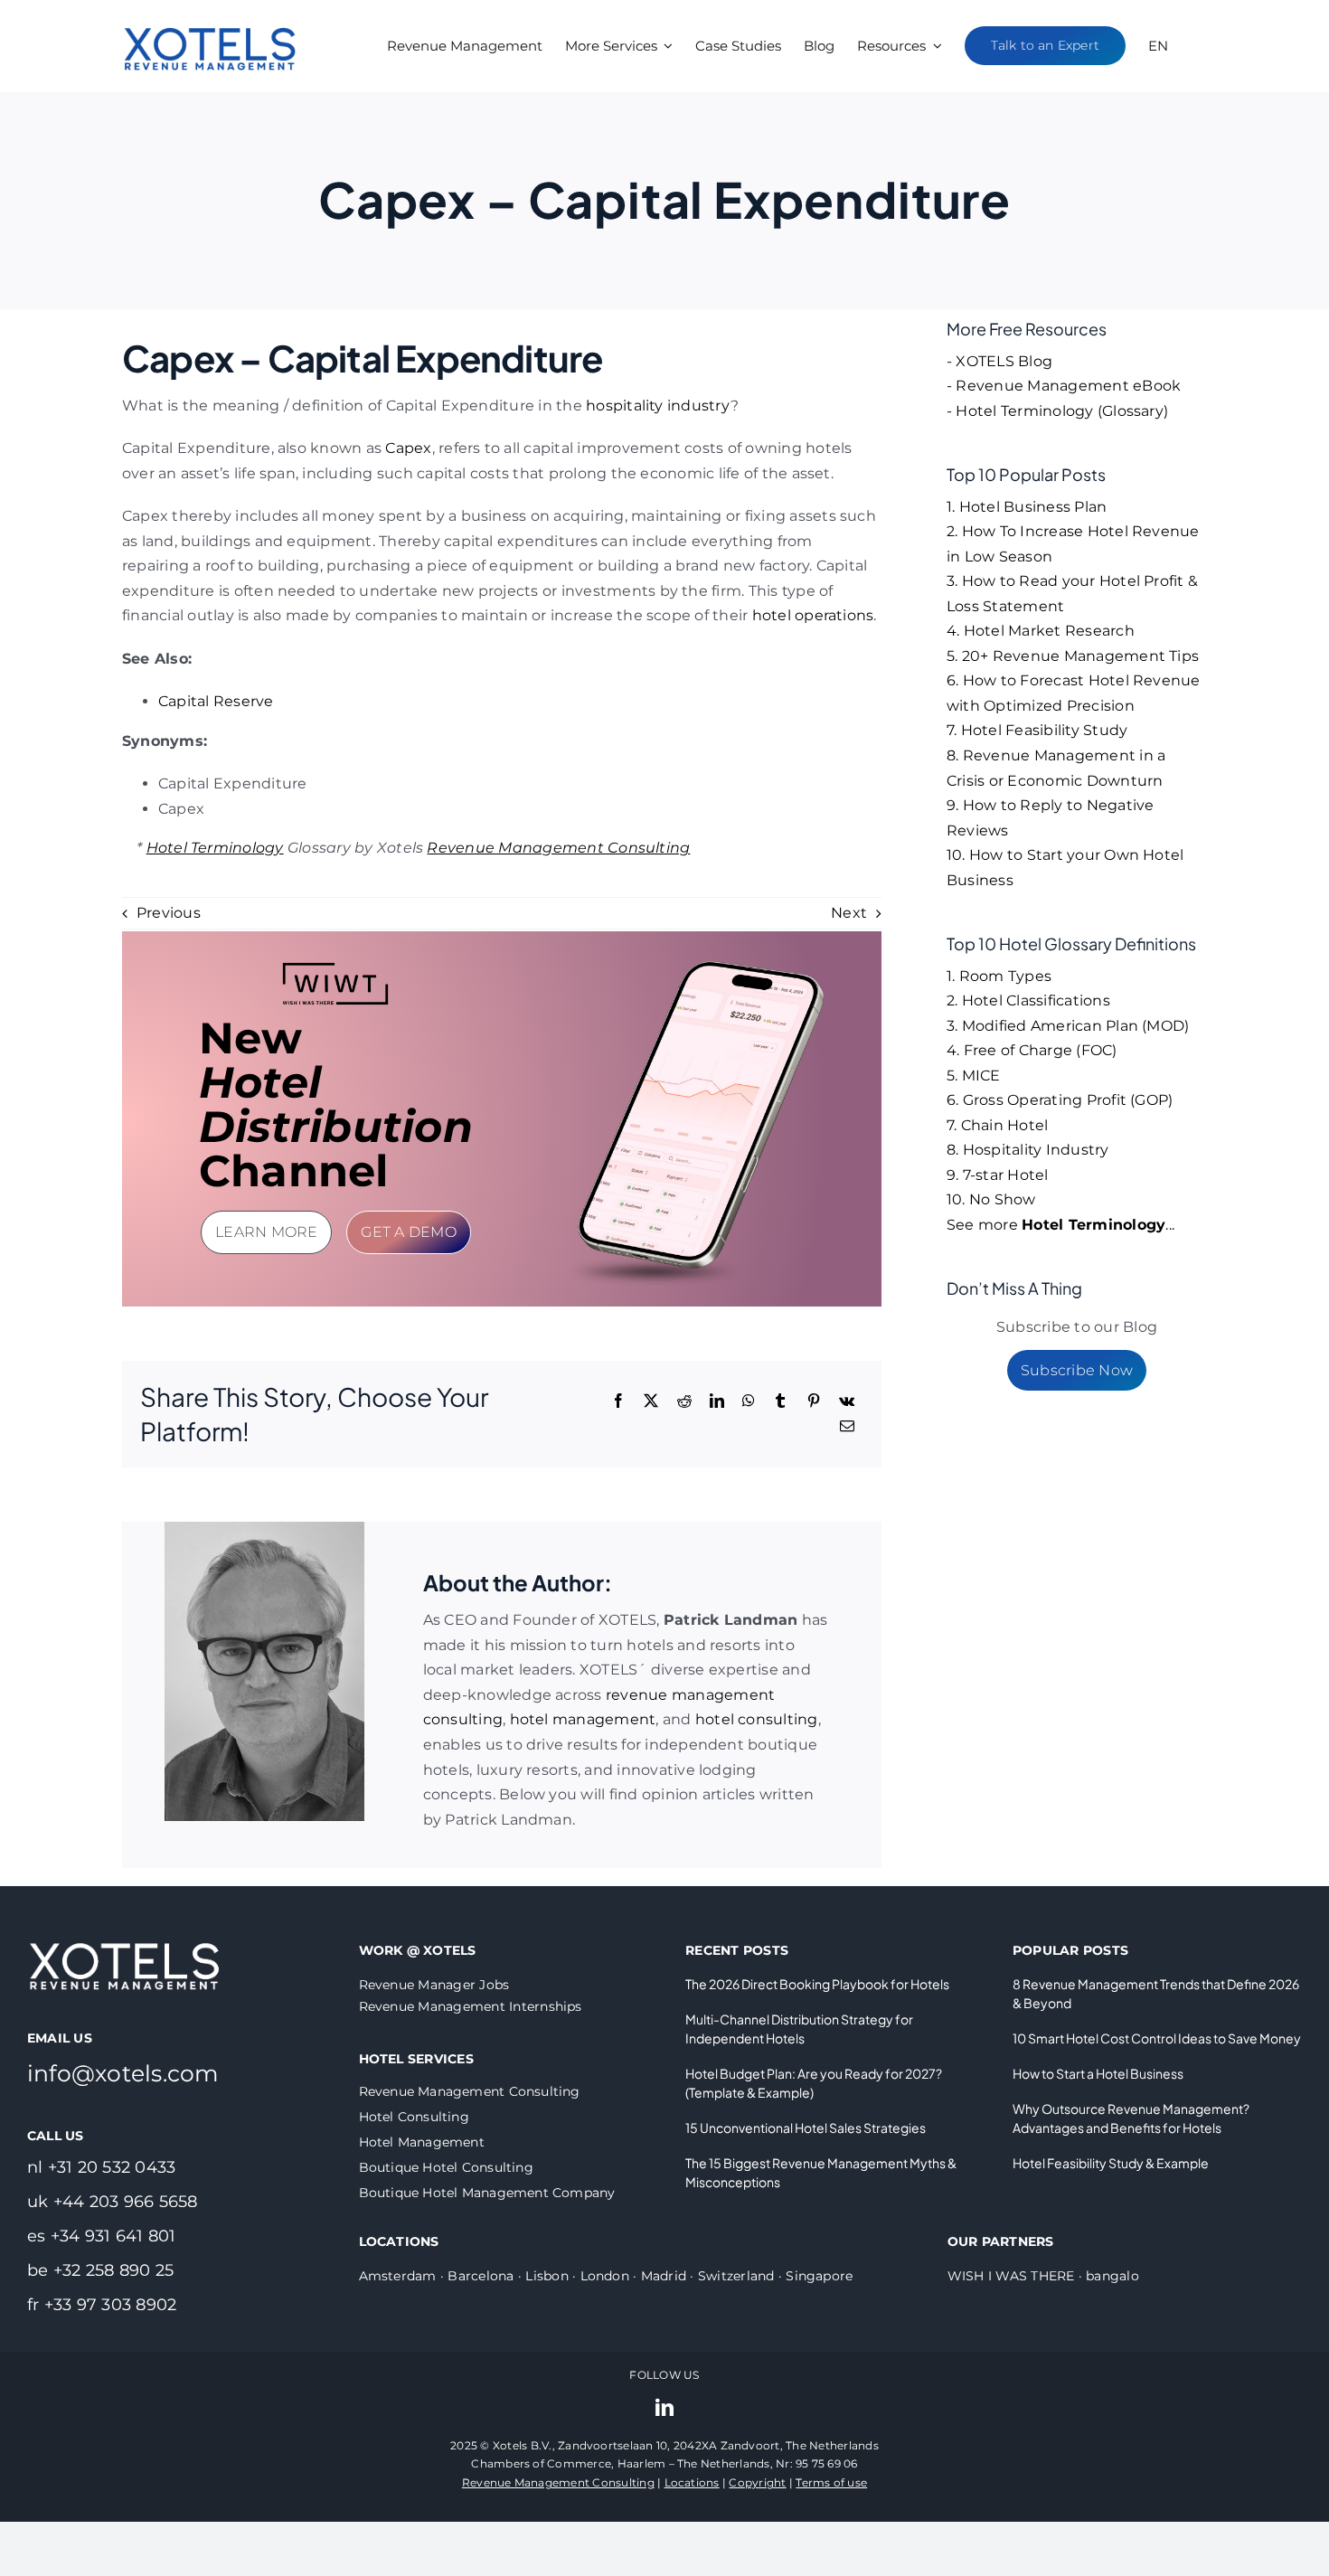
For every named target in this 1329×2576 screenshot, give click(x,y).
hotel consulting (757, 1719)
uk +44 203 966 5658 (113, 2202)
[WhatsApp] (749, 1401)
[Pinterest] (814, 1401)
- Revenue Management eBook (1064, 386)
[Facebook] (618, 1401)
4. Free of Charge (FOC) (1032, 1050)
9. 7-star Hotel (998, 1175)
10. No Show (991, 1199)
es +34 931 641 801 (101, 2236)
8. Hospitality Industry (1028, 1150)
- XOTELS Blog (999, 361)
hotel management (583, 1719)
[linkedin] (664, 2408)
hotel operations (813, 615)
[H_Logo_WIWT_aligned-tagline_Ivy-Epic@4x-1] (335, 968)
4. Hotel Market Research (1041, 631)
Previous (169, 913)
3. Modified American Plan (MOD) (1068, 1026)
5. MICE (974, 1076)
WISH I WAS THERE (1011, 2276)
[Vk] (847, 1401)
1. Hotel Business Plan (1027, 507)
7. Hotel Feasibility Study (1037, 730)
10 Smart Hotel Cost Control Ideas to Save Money (1157, 2038)
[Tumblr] (780, 1401)
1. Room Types (999, 976)
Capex (408, 448)
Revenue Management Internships (471, 2006)
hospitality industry (658, 406)
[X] (651, 1401)
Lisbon (547, 2276)
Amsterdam (398, 2276)
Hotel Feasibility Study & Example (1111, 2163)
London (605, 2276)
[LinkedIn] (717, 1401)
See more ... (1060, 1225)
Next (849, 913)
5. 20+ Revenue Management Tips (1073, 656)
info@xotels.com (123, 2073)
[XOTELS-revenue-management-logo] (211, 11)
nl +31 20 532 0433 (101, 2167)
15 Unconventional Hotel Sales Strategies (806, 2128)
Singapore (819, 2276)
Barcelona (481, 2276)
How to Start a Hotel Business (1098, 2073)
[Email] (847, 1427)
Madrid (664, 2276)
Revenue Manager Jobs (434, 1985)
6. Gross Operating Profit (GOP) (1060, 1100)
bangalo (1112, 2276)
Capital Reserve (216, 701)
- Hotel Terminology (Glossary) (1057, 411)
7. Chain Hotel (997, 1125)
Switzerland (736, 2276)
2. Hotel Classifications (1028, 1000)
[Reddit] (684, 1401)
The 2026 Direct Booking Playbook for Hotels (817, 1984)
